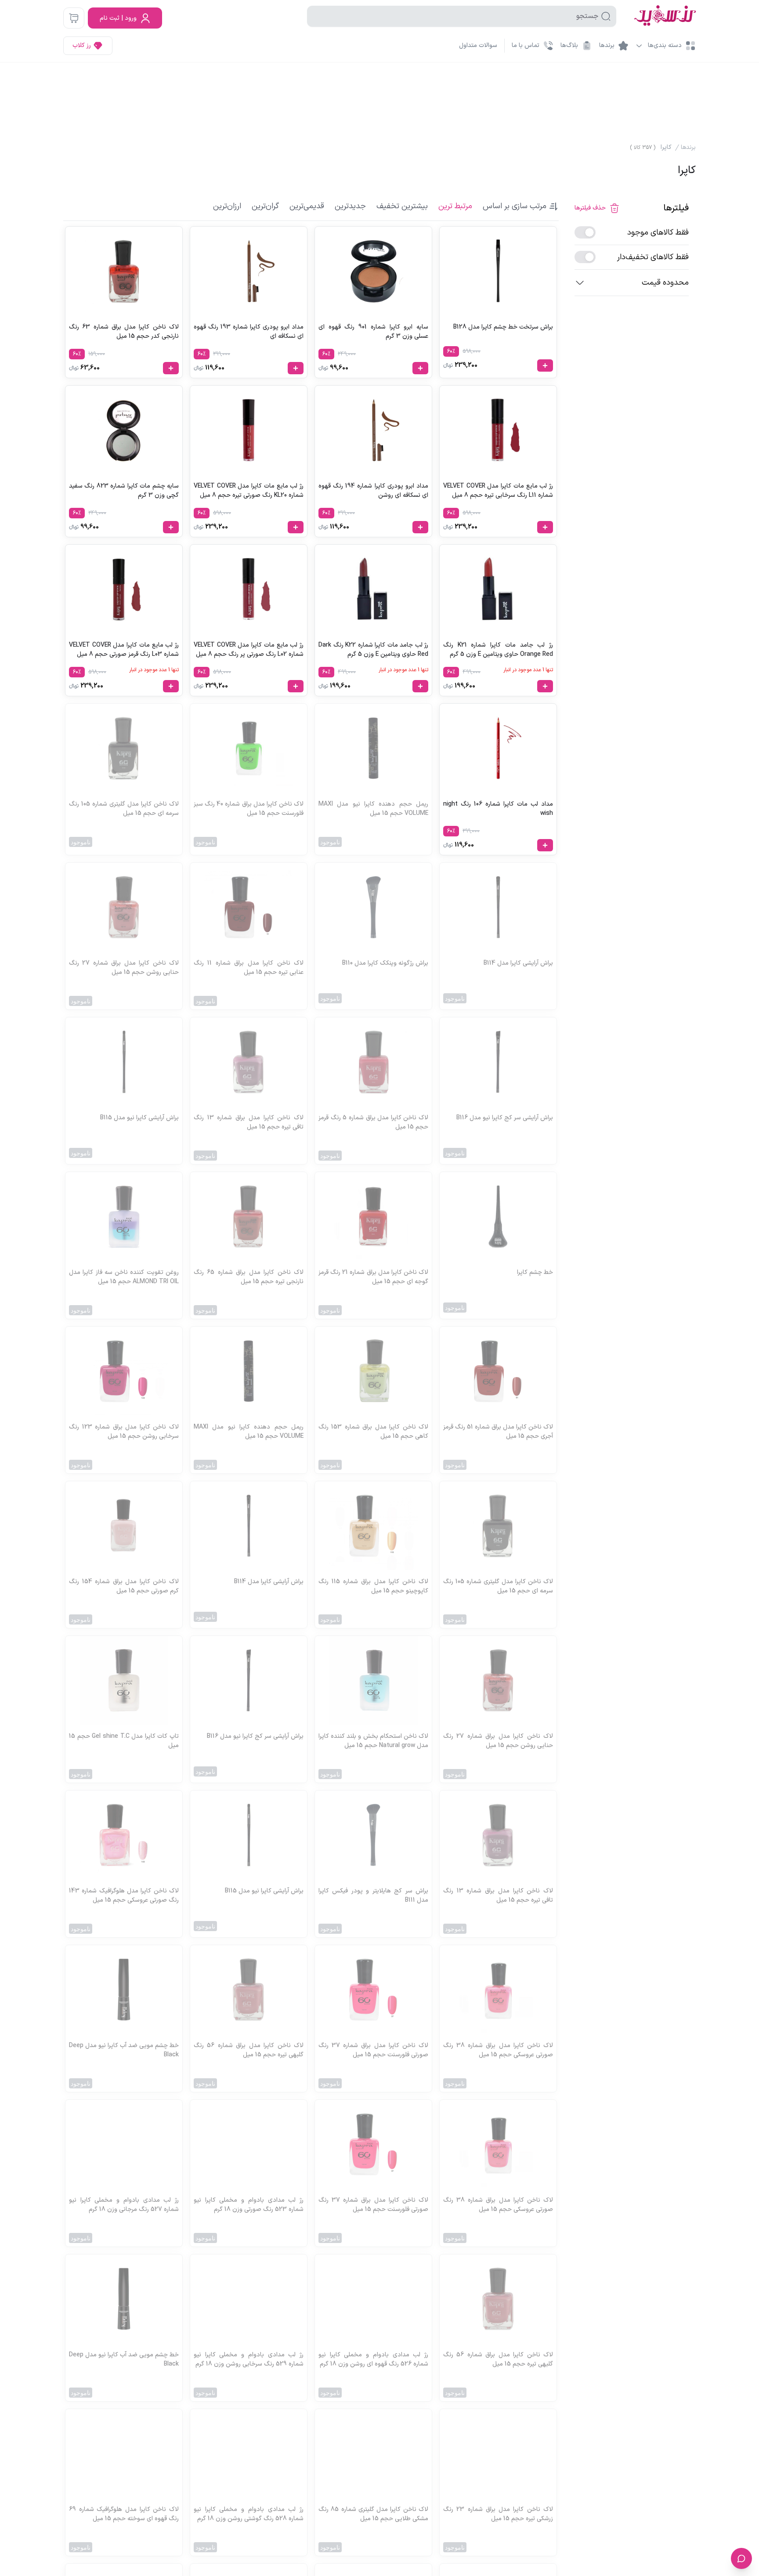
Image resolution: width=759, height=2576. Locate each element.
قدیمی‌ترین (307, 206)
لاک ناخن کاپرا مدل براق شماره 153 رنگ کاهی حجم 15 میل (373, 1432)
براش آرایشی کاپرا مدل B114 (518, 963)
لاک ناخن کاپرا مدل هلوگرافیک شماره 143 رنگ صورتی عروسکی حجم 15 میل (124, 1896)
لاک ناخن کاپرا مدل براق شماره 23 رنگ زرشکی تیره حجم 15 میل (498, 2514)
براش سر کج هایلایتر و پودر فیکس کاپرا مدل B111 (373, 1896)
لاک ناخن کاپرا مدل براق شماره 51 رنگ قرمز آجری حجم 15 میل (498, 1432)
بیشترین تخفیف (402, 206)
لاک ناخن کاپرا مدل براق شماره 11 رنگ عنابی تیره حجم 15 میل (249, 968)
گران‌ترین (265, 206)
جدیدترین (350, 206)
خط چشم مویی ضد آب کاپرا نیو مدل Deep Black (124, 2050)
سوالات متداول (478, 45)
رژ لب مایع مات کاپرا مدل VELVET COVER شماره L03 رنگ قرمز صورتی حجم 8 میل (124, 650)
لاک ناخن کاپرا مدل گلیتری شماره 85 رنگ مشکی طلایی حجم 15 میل (373, 2514)
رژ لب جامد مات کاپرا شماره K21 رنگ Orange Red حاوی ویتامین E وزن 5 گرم (498, 650)
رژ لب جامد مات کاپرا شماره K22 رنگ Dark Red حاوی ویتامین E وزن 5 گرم (373, 650)
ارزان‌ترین (227, 206)
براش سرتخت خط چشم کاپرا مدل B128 (503, 327)
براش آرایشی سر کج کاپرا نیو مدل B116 (505, 1118)
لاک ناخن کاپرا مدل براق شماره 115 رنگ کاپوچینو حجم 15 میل (373, 1586)
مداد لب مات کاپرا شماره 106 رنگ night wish (498, 809)
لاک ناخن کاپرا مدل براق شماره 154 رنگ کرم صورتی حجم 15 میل (124, 1586)
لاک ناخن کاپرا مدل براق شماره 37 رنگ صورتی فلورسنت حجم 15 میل (373, 2050)
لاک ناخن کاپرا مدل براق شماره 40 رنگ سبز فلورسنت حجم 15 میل (249, 809)
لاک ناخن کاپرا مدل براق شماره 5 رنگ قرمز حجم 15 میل (373, 1122)
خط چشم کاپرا (535, 1272)
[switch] (585, 232)
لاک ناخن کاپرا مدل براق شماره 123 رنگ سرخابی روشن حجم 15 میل (124, 1432)
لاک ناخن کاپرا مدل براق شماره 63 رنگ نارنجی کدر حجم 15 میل (124, 332)
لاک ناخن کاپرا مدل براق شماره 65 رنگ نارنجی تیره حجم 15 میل (249, 1277)
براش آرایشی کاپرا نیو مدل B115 (139, 1118)
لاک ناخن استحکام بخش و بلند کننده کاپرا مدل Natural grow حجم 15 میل (373, 1741)
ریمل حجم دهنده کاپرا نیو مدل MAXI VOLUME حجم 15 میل (373, 809)
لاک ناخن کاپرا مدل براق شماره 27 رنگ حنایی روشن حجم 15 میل (124, 968)
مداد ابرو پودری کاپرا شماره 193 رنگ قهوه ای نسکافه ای (249, 332)
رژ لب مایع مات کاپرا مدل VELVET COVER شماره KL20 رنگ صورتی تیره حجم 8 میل (249, 491)
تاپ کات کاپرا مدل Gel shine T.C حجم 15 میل (124, 1741)
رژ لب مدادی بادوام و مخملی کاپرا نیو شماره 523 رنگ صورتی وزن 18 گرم (249, 2205)
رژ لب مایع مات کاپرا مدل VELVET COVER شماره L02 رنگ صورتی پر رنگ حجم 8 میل (249, 650)
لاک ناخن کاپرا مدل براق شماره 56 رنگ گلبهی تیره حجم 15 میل (249, 2050)
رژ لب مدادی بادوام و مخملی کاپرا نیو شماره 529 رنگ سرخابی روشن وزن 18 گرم (249, 2359)
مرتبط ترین (455, 206)
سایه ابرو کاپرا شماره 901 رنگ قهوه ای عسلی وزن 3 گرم (373, 332)
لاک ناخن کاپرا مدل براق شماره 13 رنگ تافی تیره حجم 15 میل (249, 1122)
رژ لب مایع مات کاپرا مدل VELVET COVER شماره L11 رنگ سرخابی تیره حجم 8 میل (498, 491)
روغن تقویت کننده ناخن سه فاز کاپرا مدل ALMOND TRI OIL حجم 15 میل (124, 1277)
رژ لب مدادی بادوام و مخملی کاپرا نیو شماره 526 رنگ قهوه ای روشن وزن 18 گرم (373, 2359)
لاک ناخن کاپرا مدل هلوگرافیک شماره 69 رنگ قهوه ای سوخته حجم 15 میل (124, 2514)
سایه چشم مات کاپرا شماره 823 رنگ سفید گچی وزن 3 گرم (124, 491)
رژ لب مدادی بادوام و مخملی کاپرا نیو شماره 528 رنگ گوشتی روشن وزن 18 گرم (249, 2514)
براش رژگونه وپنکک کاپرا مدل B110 (385, 963)
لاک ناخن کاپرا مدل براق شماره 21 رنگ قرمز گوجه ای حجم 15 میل (373, 1277)
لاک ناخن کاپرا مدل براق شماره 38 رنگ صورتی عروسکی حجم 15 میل (498, 2050)
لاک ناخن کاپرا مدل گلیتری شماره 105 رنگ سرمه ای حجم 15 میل (124, 809)
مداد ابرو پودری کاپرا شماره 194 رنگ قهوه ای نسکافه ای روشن (373, 491)
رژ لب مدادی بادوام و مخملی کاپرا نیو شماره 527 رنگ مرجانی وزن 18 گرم (124, 2205)
